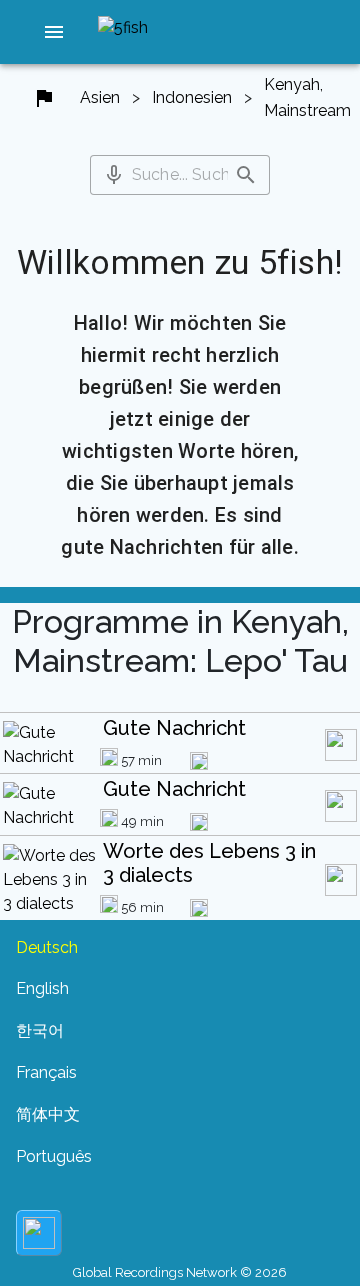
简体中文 (48, 1114)
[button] (54, 32)
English (42, 988)
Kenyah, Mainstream (307, 97)
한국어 (40, 1030)
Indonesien (192, 97)
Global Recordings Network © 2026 (180, 1272)
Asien (100, 97)
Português (54, 1156)
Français (46, 1072)
